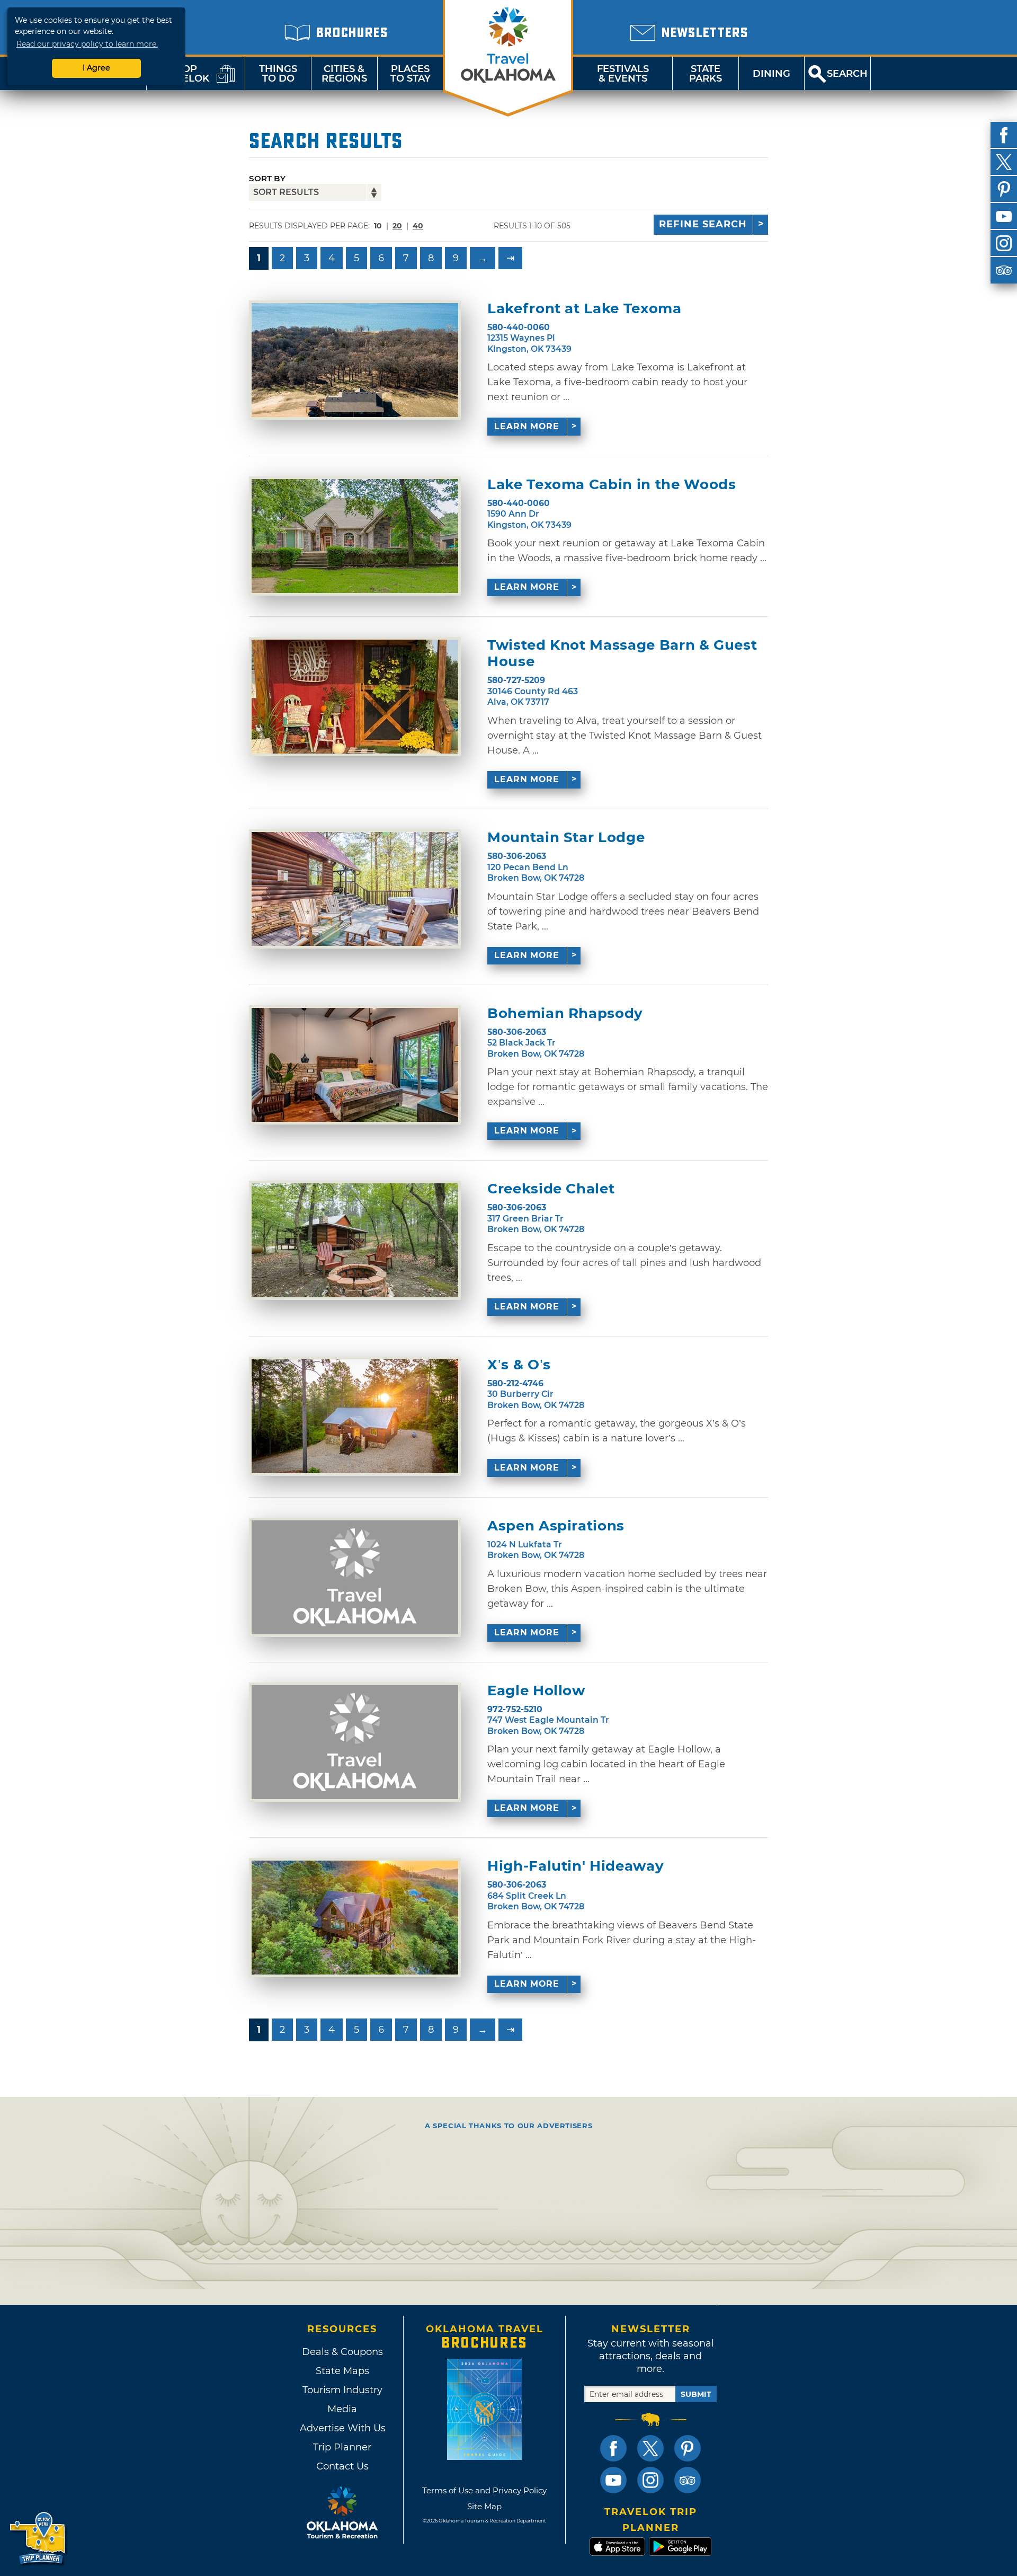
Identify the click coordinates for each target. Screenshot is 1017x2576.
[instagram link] (650, 2480)
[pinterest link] (688, 2448)
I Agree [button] (96, 68)
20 (397, 226)
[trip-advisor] (1004, 270)
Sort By (267, 178)
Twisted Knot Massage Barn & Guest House (622, 653)
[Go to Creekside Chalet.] (355, 1240)
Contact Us (342, 2466)
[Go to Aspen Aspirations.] (355, 1577)
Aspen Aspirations (556, 1526)
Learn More (527, 426)
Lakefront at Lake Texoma (585, 309)
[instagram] (1004, 243)
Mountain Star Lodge (566, 838)
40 (418, 226)
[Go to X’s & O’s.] (355, 1416)
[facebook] (1004, 135)
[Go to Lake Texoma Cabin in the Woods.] (355, 536)
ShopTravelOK (183, 74)
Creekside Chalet (551, 1189)
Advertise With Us (342, 2428)
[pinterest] (1004, 189)
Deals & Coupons (342, 2352)
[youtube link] (613, 2480)
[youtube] (1004, 216)
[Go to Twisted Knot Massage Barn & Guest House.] (355, 697)
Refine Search (703, 224)
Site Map (484, 2506)
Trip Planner (342, 2447)
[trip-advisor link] (688, 2480)
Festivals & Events (623, 74)
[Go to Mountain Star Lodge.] (355, 889)
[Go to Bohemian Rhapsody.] (355, 1065)
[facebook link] (613, 2448)
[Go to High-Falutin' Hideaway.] (355, 1918)
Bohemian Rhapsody (565, 1013)
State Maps (342, 2371)
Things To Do (278, 74)
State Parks (706, 74)
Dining (771, 74)
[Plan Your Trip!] (38, 2539)
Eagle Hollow (536, 1691)
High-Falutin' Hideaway (576, 1866)
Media (342, 2409)
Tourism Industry (342, 2390)
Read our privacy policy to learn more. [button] (87, 44)
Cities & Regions (344, 74)
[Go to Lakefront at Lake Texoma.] (355, 360)
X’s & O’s (519, 1365)
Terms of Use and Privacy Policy (484, 2490)
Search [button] (847, 74)
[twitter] (1004, 162)
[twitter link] (650, 2448)
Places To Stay (411, 74)
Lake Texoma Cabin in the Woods (612, 485)
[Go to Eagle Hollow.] (355, 1742)
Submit (696, 2394)
